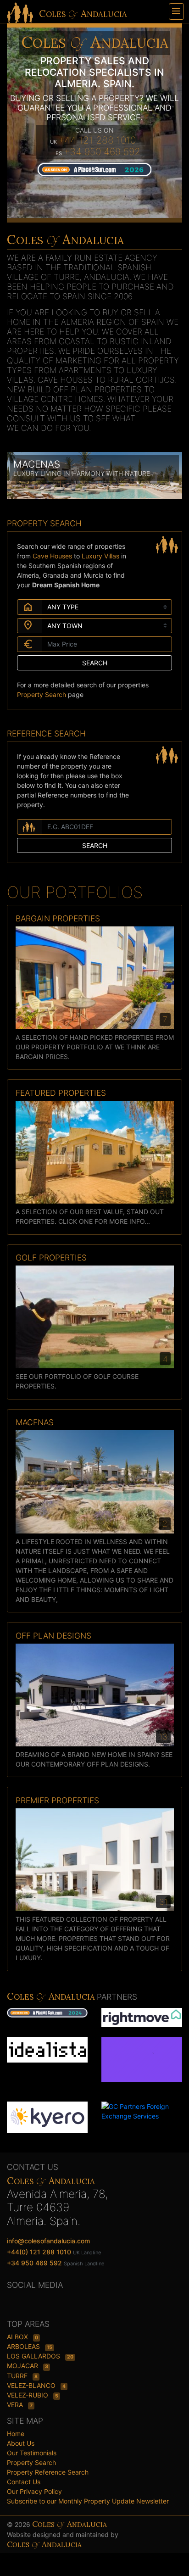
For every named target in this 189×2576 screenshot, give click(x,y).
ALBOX (18, 2337)
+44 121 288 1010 (97, 140)
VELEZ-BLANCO (32, 2385)
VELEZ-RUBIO (28, 2395)
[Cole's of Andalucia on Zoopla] (142, 2064)
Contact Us (24, 2482)
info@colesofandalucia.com (48, 2241)
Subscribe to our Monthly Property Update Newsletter (88, 2501)
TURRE (18, 2376)
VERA (16, 2405)
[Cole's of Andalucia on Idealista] (47, 2049)
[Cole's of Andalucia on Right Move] (142, 2016)
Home (16, 2434)
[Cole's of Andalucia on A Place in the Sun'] (94, 169)
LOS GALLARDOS (34, 2356)
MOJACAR (23, 2366)
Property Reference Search (48, 2472)
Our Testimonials (32, 2453)
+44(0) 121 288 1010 (39, 2252)
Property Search (42, 694)
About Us (21, 2443)
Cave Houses (53, 556)
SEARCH (95, 663)
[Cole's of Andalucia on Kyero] (47, 2116)
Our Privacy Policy (34, 2491)
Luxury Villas (101, 556)
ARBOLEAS (24, 2346)
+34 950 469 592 (102, 152)
